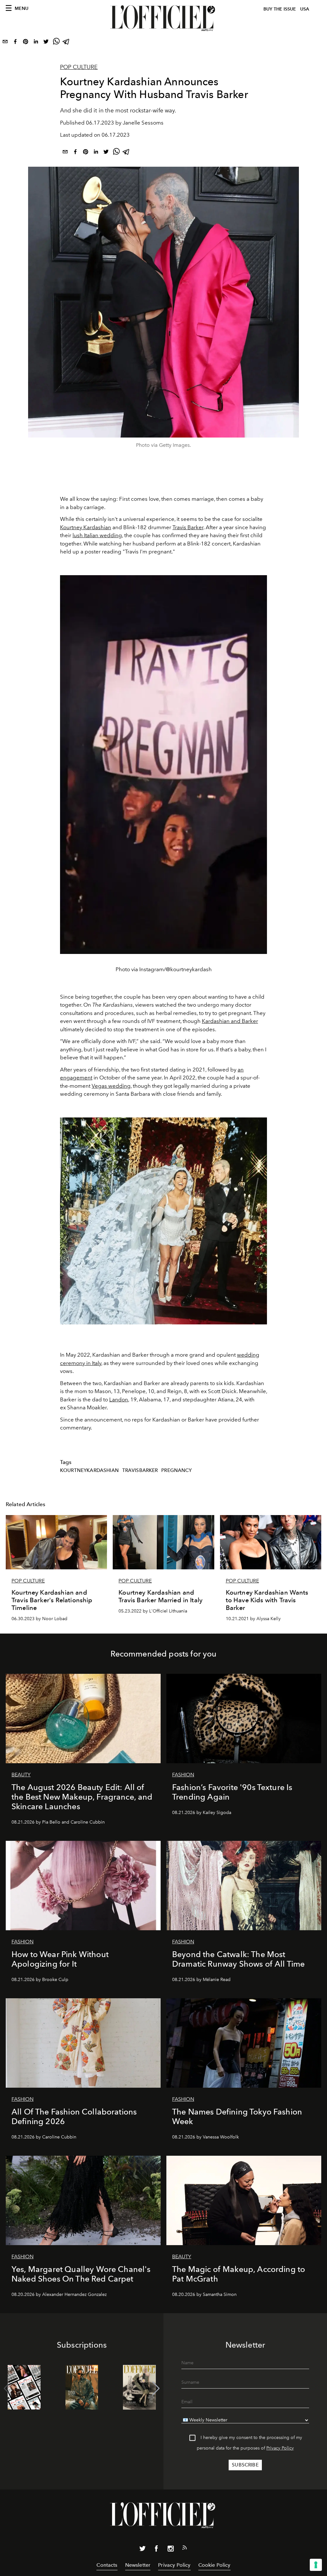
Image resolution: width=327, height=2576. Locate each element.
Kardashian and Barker (230, 1021)
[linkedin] (36, 43)
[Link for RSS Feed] (185, 2549)
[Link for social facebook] (156, 2550)
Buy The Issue (280, 9)
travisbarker (140, 1470)
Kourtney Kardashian (86, 527)
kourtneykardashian (89, 1470)
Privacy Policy (280, 2448)
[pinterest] (26, 43)
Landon (119, 1399)
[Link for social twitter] (142, 2550)
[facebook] (15, 43)
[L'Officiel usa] (163, 18)
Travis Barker (188, 527)
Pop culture (79, 67)
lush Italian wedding (97, 535)
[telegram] (66, 43)
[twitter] (46, 43)
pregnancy (176, 1470)
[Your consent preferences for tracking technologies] (316, 2565)
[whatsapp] (56, 43)
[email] (5, 43)
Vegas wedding (111, 1086)
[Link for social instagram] (171, 2550)
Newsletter (138, 2565)
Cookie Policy (214, 2565)
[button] (156, 2389)
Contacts (107, 2565)
